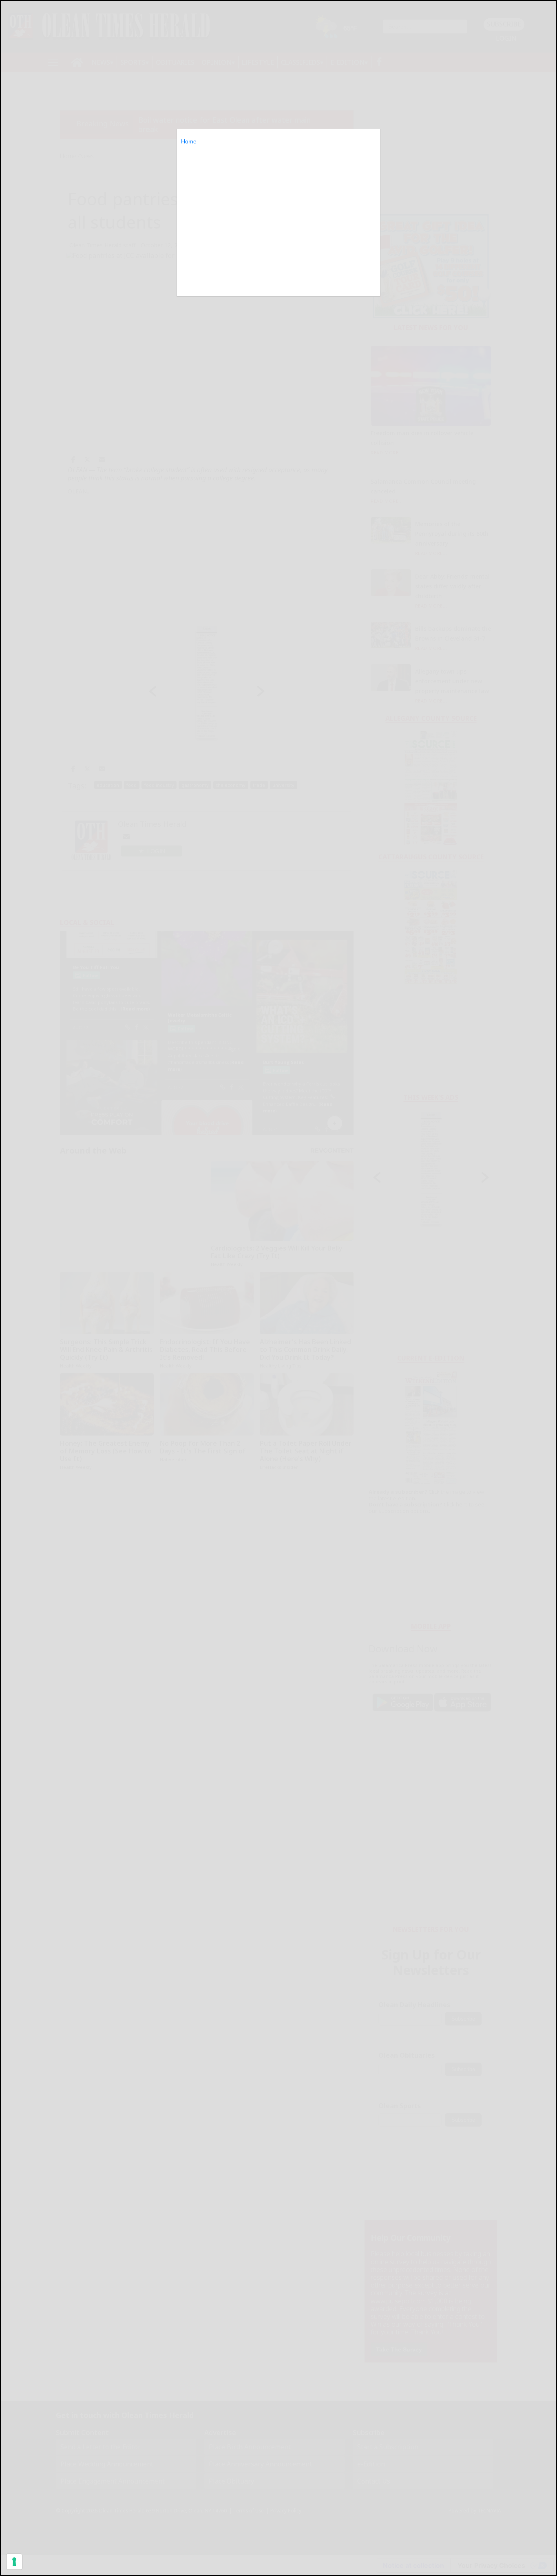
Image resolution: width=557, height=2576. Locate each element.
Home (189, 141)
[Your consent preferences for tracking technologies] (14, 2562)
